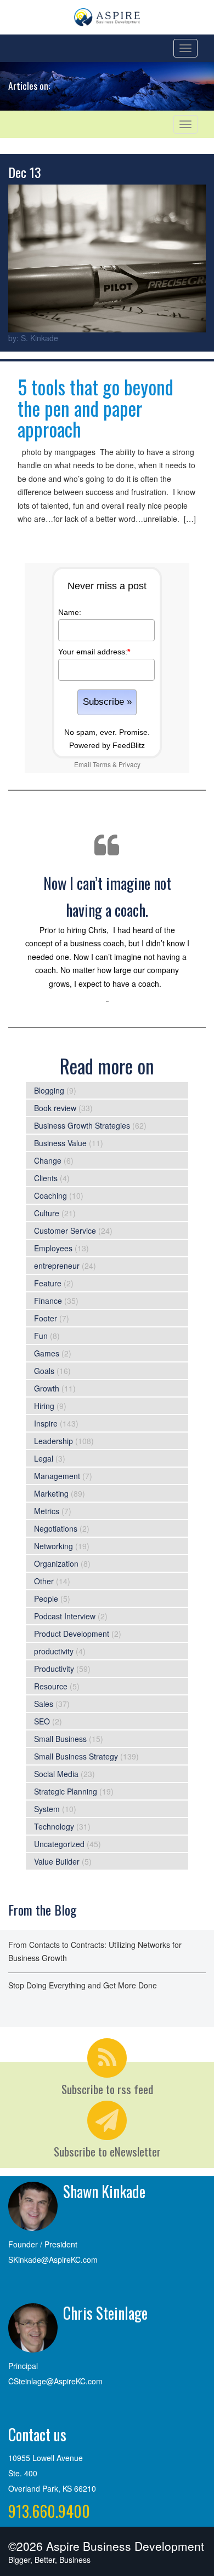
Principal (23, 2366)
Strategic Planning (66, 1791)
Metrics (47, 1511)
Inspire (46, 1423)
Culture (47, 1213)
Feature (48, 1283)
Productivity (54, 1669)
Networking (54, 1546)
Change (48, 1160)
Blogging (49, 1090)
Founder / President (43, 2244)
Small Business (60, 1739)
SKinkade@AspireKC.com (53, 2259)
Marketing (51, 1493)
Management (57, 1476)
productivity (54, 1651)
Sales (44, 1704)
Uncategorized (59, 1844)
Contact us (37, 2434)
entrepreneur (57, 1266)
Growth (47, 1388)
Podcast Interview (65, 1616)
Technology (54, 1826)
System (47, 1809)
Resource (51, 1686)
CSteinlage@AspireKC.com (55, 2381)
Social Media (56, 1774)
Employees (53, 1248)
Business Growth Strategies (82, 1125)
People (46, 1599)
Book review (55, 1108)
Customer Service (65, 1231)
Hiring (44, 1406)
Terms (102, 764)
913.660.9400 (49, 2511)
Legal (44, 1458)
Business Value (60, 1143)
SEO (42, 1721)
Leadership (54, 1441)
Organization (56, 1563)
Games (47, 1353)
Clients (46, 1178)
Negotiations (56, 1528)
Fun (41, 1336)
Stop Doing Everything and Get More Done (83, 1985)
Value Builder (57, 1861)
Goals (44, 1371)
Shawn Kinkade (104, 2191)
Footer (46, 1318)
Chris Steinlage (105, 2313)
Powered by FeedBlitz (107, 745)
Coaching (50, 1195)
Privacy (129, 764)
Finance (48, 1301)
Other (44, 1581)
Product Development (72, 1634)
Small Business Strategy (76, 1756)
